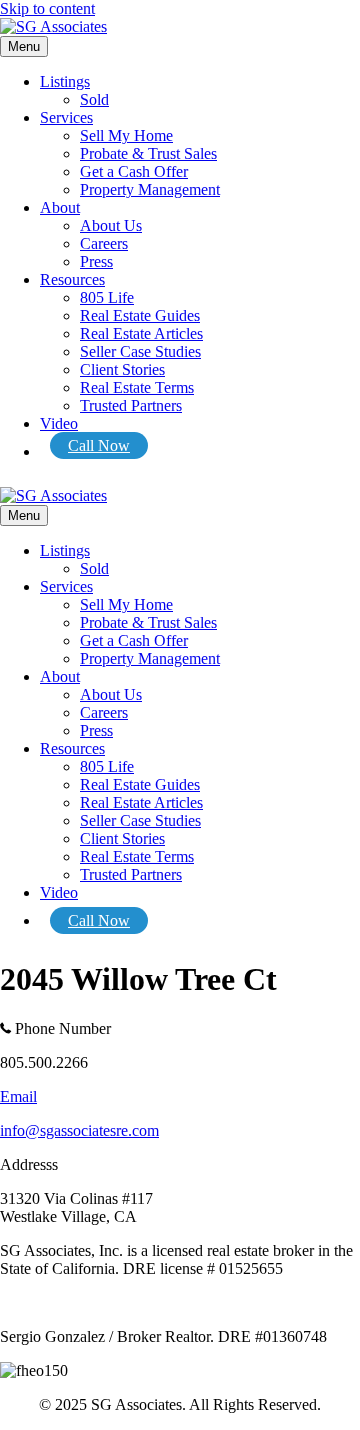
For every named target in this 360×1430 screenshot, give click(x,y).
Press (96, 261)
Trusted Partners (131, 405)
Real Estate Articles (141, 333)
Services (66, 117)
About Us (111, 225)
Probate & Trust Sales (148, 153)
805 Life (107, 297)
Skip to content (47, 8)
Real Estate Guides (140, 315)
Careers (104, 243)
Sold (94, 99)
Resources (72, 279)
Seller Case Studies (140, 351)
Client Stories (122, 369)
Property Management (150, 189)
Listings (65, 81)
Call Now (99, 445)
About (60, 207)
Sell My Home (126, 135)
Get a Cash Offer (134, 171)
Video (59, 423)
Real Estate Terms (137, 387)
